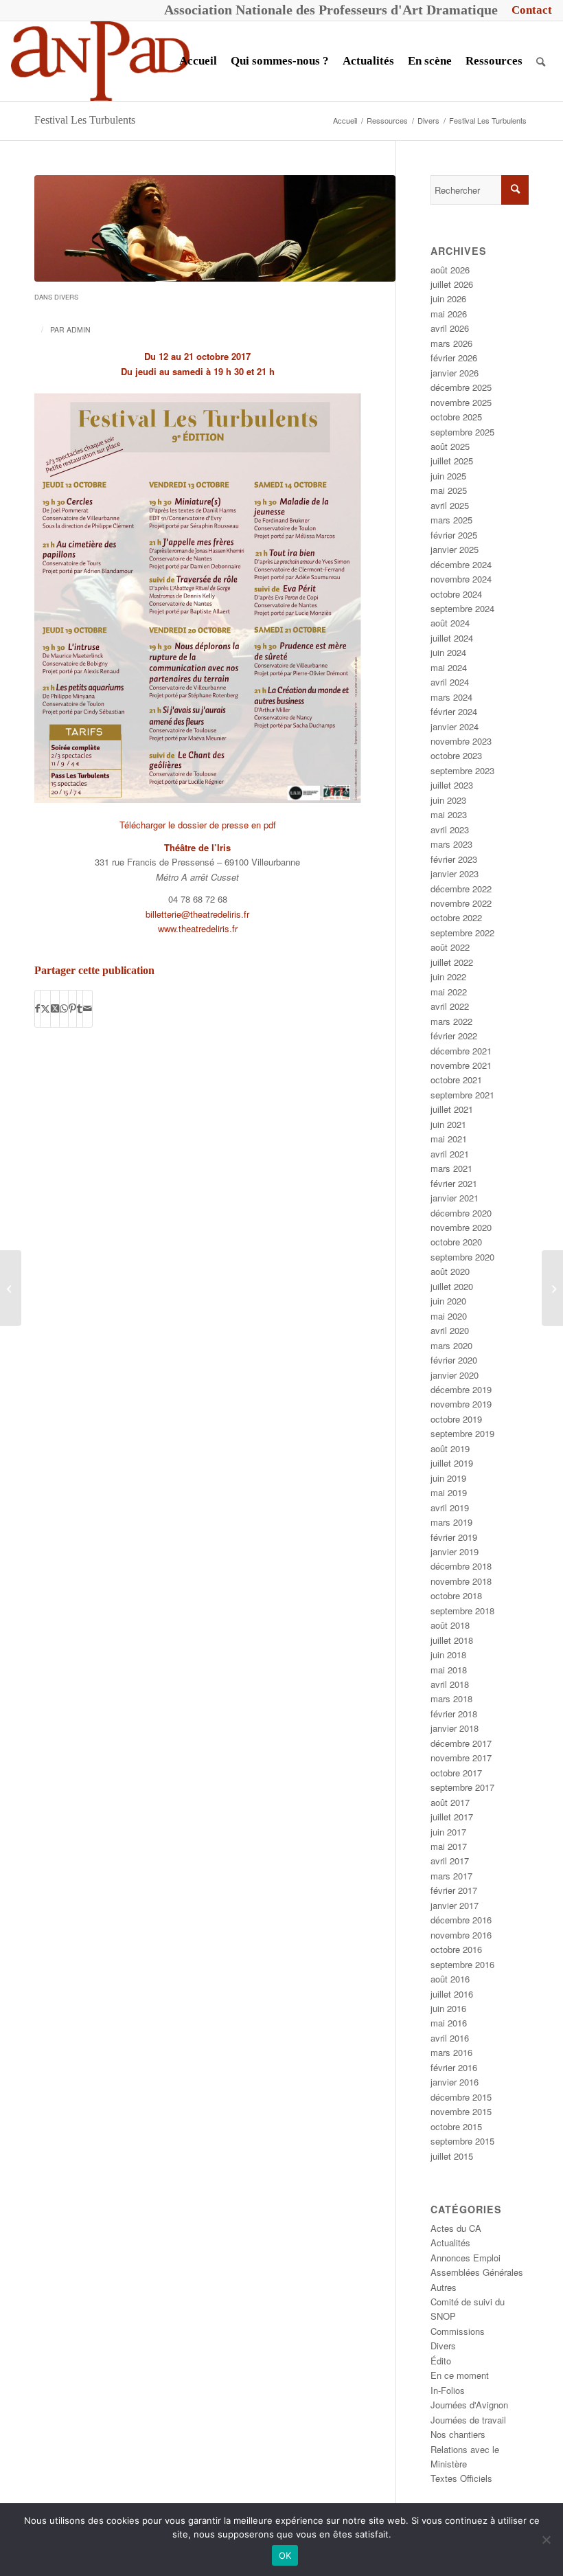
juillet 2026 (452, 284)
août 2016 (450, 1979)
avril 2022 (450, 1006)
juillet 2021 (452, 1109)
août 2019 (450, 1448)
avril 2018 (450, 1684)
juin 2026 (448, 298)
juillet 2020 (452, 1286)
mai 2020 (449, 1316)
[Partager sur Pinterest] (72, 1008)
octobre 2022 (456, 917)
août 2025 (450, 446)
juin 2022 (448, 976)
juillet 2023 (452, 785)
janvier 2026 (455, 373)
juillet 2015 (452, 2156)
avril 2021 (450, 1154)
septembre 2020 (462, 1257)
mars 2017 (451, 1876)
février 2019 (454, 1537)
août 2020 (450, 1271)
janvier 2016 (455, 2082)
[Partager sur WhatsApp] (64, 1008)
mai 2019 (449, 1492)
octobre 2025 (456, 417)
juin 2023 (448, 800)
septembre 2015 (462, 2141)
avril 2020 (450, 1330)
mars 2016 (451, 2052)
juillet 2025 (452, 461)
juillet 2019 (452, 1463)
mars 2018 (451, 1698)
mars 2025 (451, 520)
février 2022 (454, 1036)
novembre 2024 (461, 579)
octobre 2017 (456, 1773)
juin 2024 (448, 652)
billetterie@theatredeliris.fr (197, 914)
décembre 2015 (461, 2097)
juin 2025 (448, 476)
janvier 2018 (455, 1728)
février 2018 (454, 1714)
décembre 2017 (461, 1743)
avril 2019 (450, 1507)
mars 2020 (451, 1345)
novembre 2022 (461, 903)
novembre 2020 (461, 1227)
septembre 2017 (462, 1787)
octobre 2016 (456, 1949)
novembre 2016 (461, 1935)
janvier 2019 (455, 1551)
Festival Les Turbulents (85, 120)
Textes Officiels (461, 2478)
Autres (444, 2287)
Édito (441, 2361)
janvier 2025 (455, 549)
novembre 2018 (461, 1581)
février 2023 (454, 859)
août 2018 (450, 1625)
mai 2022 (449, 992)
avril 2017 (450, 1861)
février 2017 (454, 1890)
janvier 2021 (455, 1198)
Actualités (450, 2242)
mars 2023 (451, 844)
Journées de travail (468, 2420)
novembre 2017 (461, 1758)
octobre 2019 (456, 1419)
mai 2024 (449, 667)
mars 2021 (451, 1168)
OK (285, 2555)
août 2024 (450, 623)
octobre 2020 (456, 1242)
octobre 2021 (456, 1080)
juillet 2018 (452, 1640)
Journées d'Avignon (469, 2405)
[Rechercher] (541, 61)
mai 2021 (449, 1139)
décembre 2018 (461, 1566)
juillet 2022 (452, 962)
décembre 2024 (461, 564)
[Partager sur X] (45, 1008)
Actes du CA (456, 2228)
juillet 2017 (452, 1817)
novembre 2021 (461, 1065)
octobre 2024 (456, 594)
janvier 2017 (455, 1905)
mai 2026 (449, 314)
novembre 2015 (461, 2111)
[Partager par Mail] (88, 1008)
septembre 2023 (462, 770)
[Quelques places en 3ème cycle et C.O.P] (11, 1288)
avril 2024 (450, 682)
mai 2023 (449, 814)
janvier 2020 (455, 1375)
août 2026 (450, 270)
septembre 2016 (462, 1964)
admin (79, 329)
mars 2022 (451, 1021)
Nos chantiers (458, 2434)
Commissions (458, 2331)
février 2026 (454, 358)
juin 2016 (448, 2008)
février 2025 (454, 535)
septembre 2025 (462, 432)
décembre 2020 (461, 1213)
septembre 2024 (462, 608)
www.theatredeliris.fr (198, 928)
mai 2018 (449, 1670)
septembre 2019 (462, 1433)
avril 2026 (450, 328)
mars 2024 (451, 697)
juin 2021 (448, 1124)
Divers (66, 297)
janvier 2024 (455, 726)
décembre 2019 (461, 1389)
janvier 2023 (455, 873)
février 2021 (454, 1183)
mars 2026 (451, 343)
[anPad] (100, 61)
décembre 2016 (461, 1920)
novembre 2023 (461, 741)
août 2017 (450, 1802)
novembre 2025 (461, 402)
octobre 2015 (456, 2126)
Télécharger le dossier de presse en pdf (198, 825)
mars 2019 (451, 1522)
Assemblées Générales (477, 2272)
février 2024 (454, 711)
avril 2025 (450, 505)
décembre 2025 (461, 387)
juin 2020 (448, 1301)
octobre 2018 (456, 1595)
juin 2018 (448, 1654)
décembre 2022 (461, 889)
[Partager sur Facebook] (37, 1008)
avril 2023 (450, 829)
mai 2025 (449, 490)
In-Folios (448, 2390)
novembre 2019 (461, 1404)
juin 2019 (448, 1478)
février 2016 (454, 2067)
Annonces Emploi (466, 2258)
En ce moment (460, 2375)
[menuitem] (528, 10)
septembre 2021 (462, 1095)
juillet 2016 (452, 1994)
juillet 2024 (452, 638)
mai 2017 (449, 1846)
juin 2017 (448, 1832)
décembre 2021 (461, 1051)
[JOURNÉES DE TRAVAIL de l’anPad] (552, 1288)
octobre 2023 (456, 755)
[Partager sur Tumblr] (80, 1008)
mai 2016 (449, 2023)
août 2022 (450, 947)
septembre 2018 (462, 1611)
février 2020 (454, 1360)
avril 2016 (450, 2038)
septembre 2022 (462, 933)
